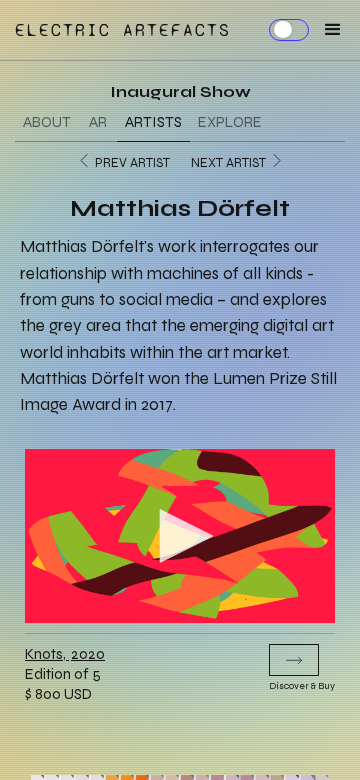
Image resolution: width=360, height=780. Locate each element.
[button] (327, 30)
